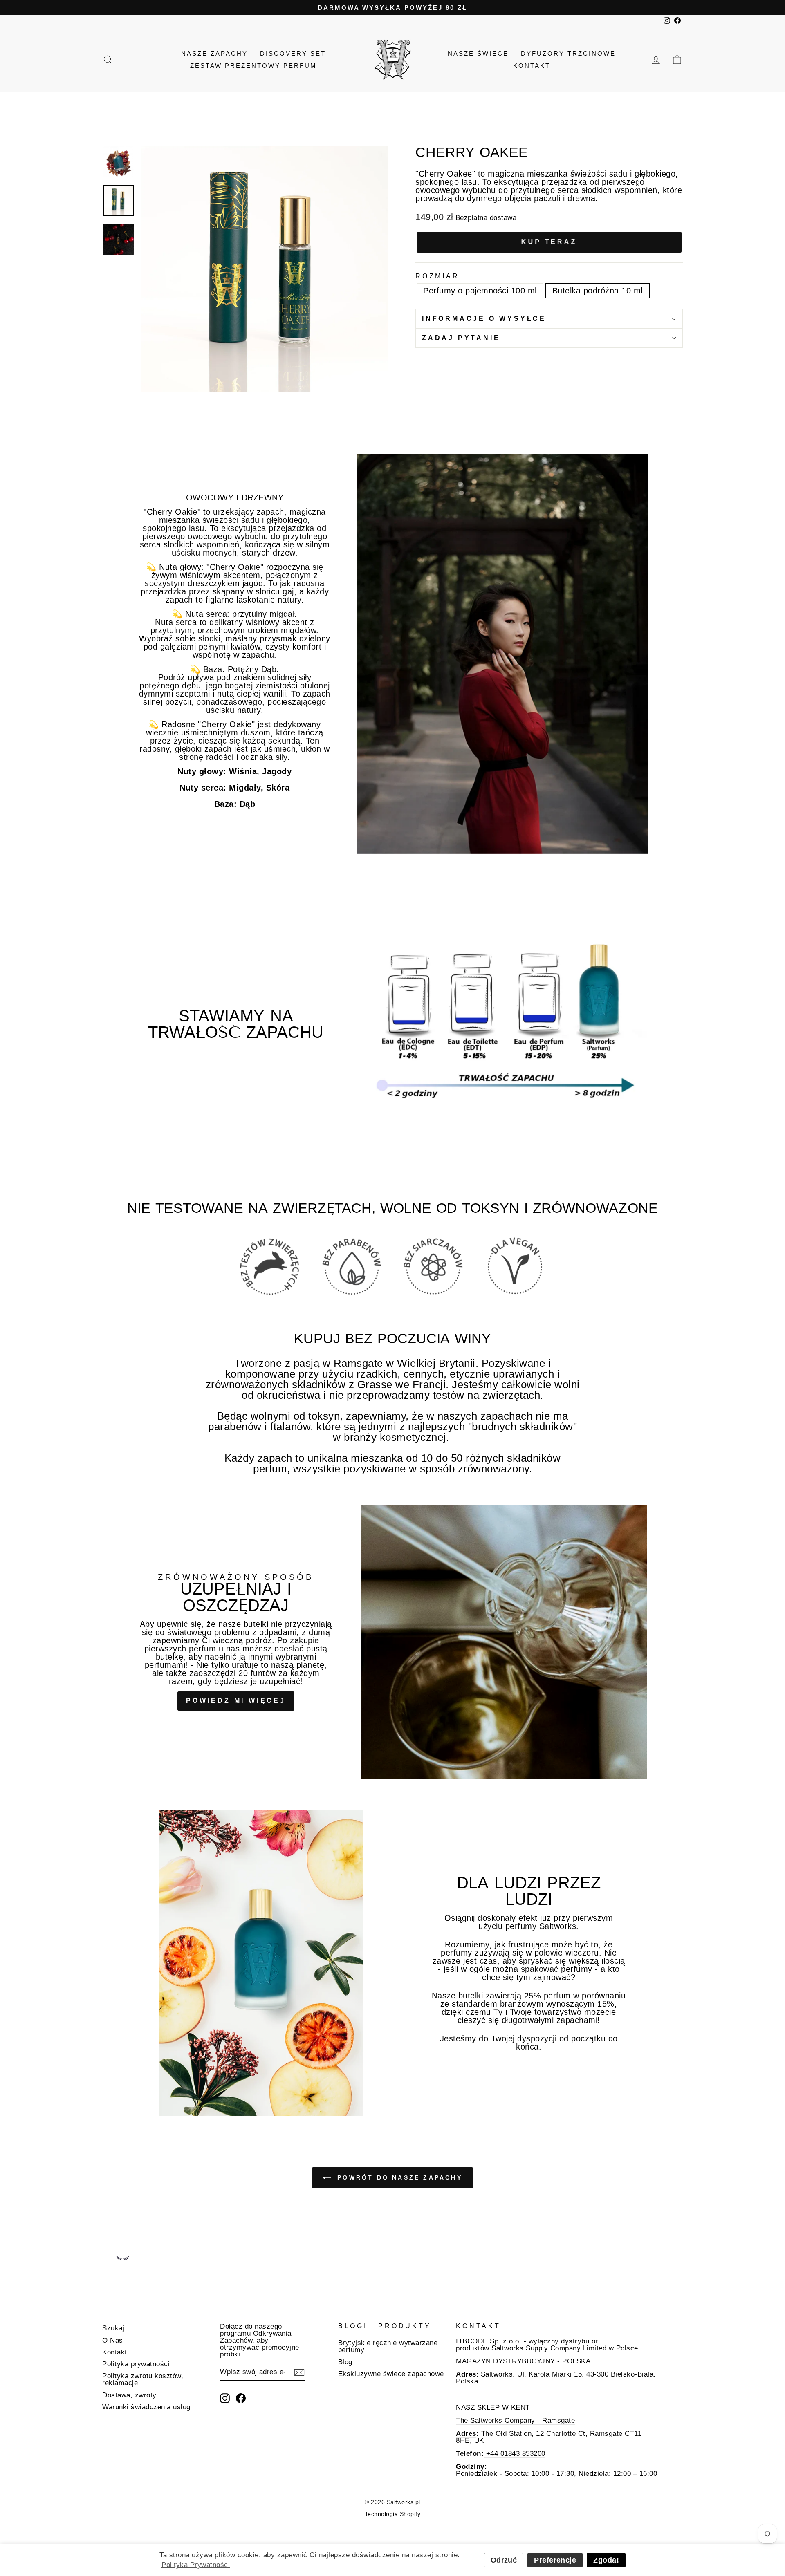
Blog (345, 2362)
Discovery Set (293, 53)
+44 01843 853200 (515, 2454)
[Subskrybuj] (299, 2372)
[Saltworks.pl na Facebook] (241, 2398)
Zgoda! (606, 2560)
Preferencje (555, 2560)
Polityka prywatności (136, 2364)
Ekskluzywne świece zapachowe (391, 2374)
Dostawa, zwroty (129, 2395)
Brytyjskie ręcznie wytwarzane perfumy (388, 2346)
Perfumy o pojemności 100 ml (480, 291)
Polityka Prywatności (196, 2565)
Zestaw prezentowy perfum (253, 66)
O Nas (113, 2340)
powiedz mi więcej (236, 1701)
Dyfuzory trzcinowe (568, 53)
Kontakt (532, 66)
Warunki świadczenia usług (146, 2407)
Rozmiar (437, 276)
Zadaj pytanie (461, 338)
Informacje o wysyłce (484, 319)
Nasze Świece (478, 53)
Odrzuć (504, 2560)
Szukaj (113, 2328)
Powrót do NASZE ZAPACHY (398, 2177)
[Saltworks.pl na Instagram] (225, 2398)
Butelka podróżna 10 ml (598, 291)
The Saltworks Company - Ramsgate (515, 2420)
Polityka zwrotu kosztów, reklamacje (143, 2379)
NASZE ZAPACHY (214, 53)
